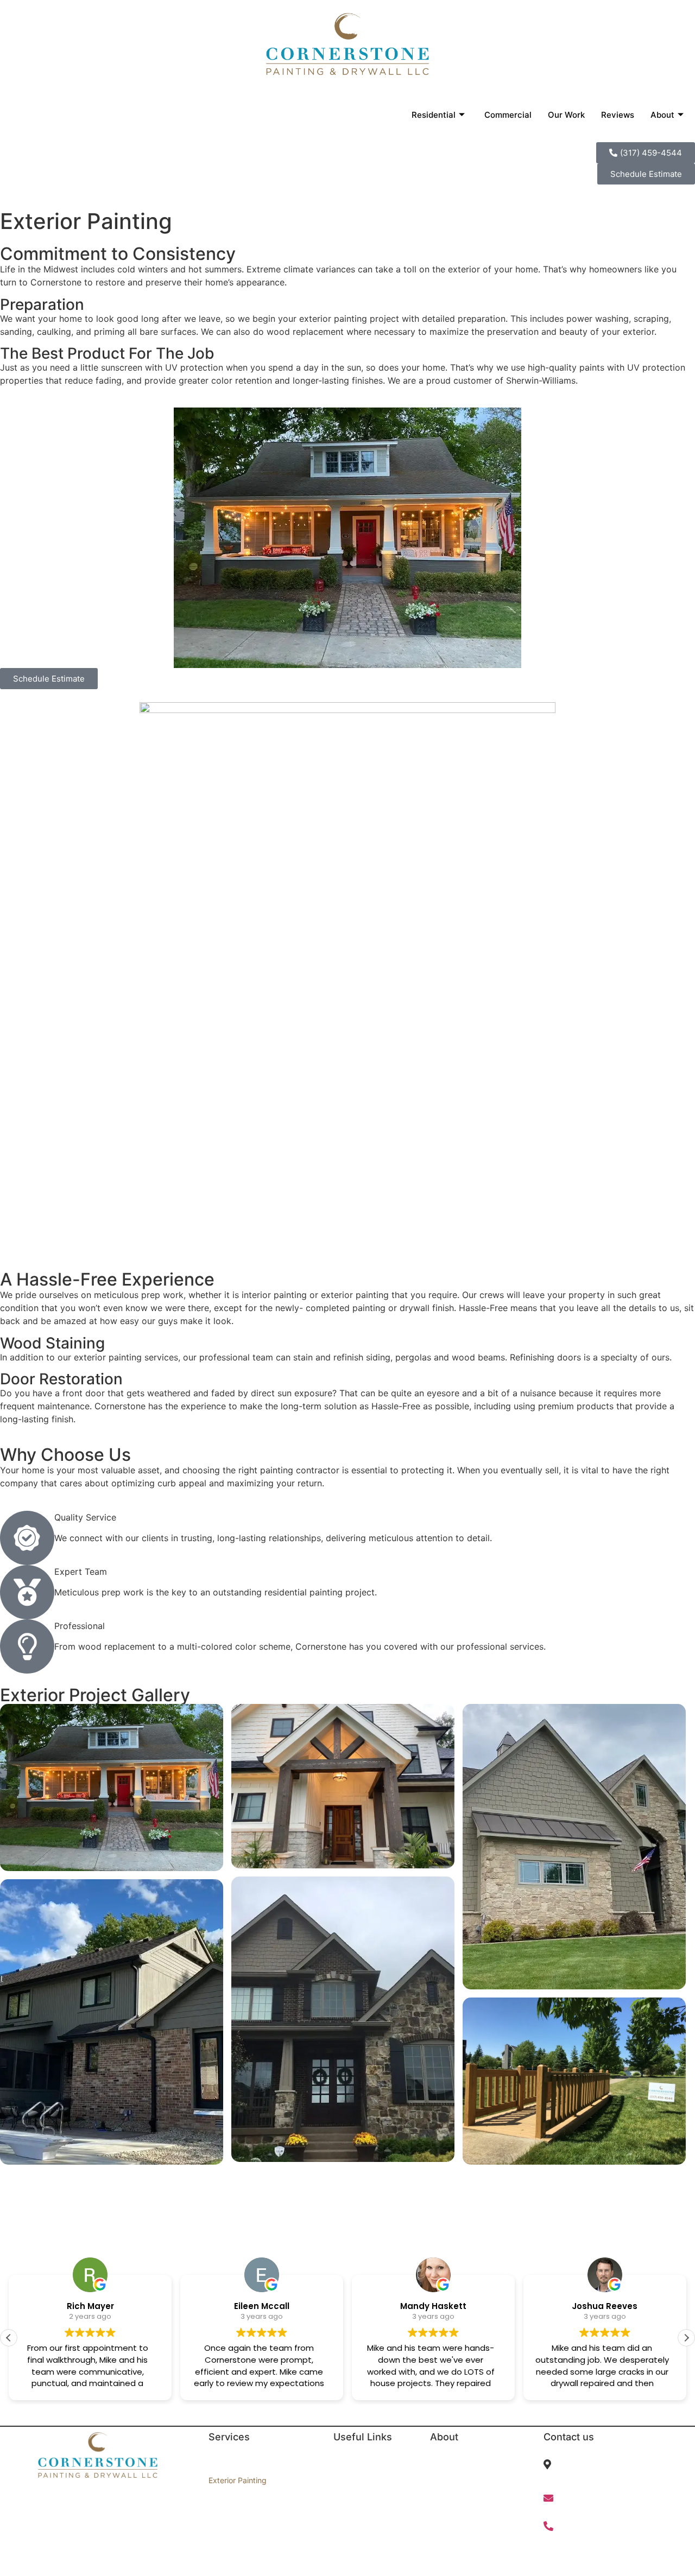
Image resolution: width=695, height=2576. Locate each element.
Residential (434, 115)
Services (349, 2480)
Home (344, 2462)
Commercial (508, 115)
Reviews (618, 115)
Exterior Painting (238, 2480)
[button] (686, 2338)
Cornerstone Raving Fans (475, 2480)
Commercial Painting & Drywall (263, 2517)
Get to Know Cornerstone (475, 2462)
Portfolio (348, 2499)
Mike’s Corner (454, 2499)
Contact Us (353, 2517)
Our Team (447, 2517)
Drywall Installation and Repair (262, 2499)
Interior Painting (236, 2462)
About (662, 115)
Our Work (566, 115)
